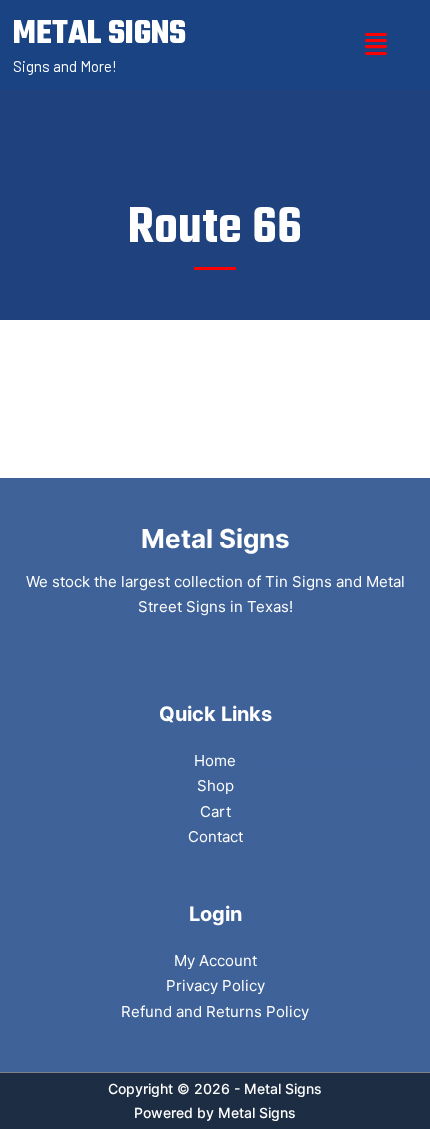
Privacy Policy (215, 985)
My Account (215, 960)
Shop (215, 785)
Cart (215, 811)
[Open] (376, 44)
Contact (215, 836)
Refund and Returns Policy (215, 1011)
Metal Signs (257, 1112)
